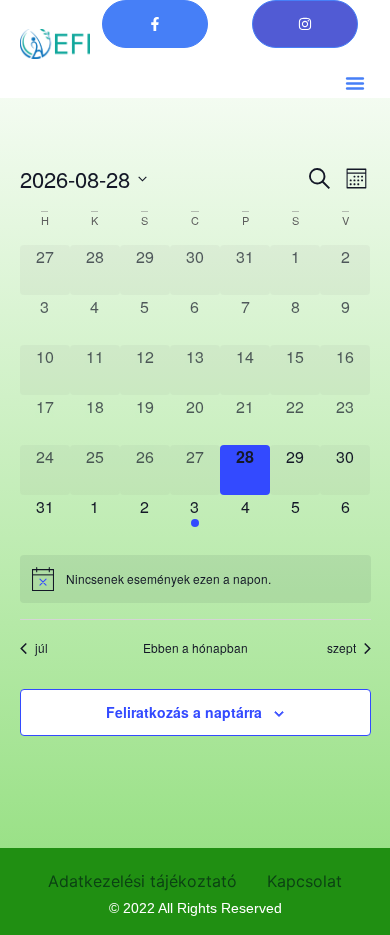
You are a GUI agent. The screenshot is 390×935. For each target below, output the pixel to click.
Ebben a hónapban (195, 648)
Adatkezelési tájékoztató (142, 881)
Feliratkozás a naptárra (184, 712)
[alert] (195, 579)
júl (41, 648)
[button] (355, 83)
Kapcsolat (304, 881)
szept (341, 648)
